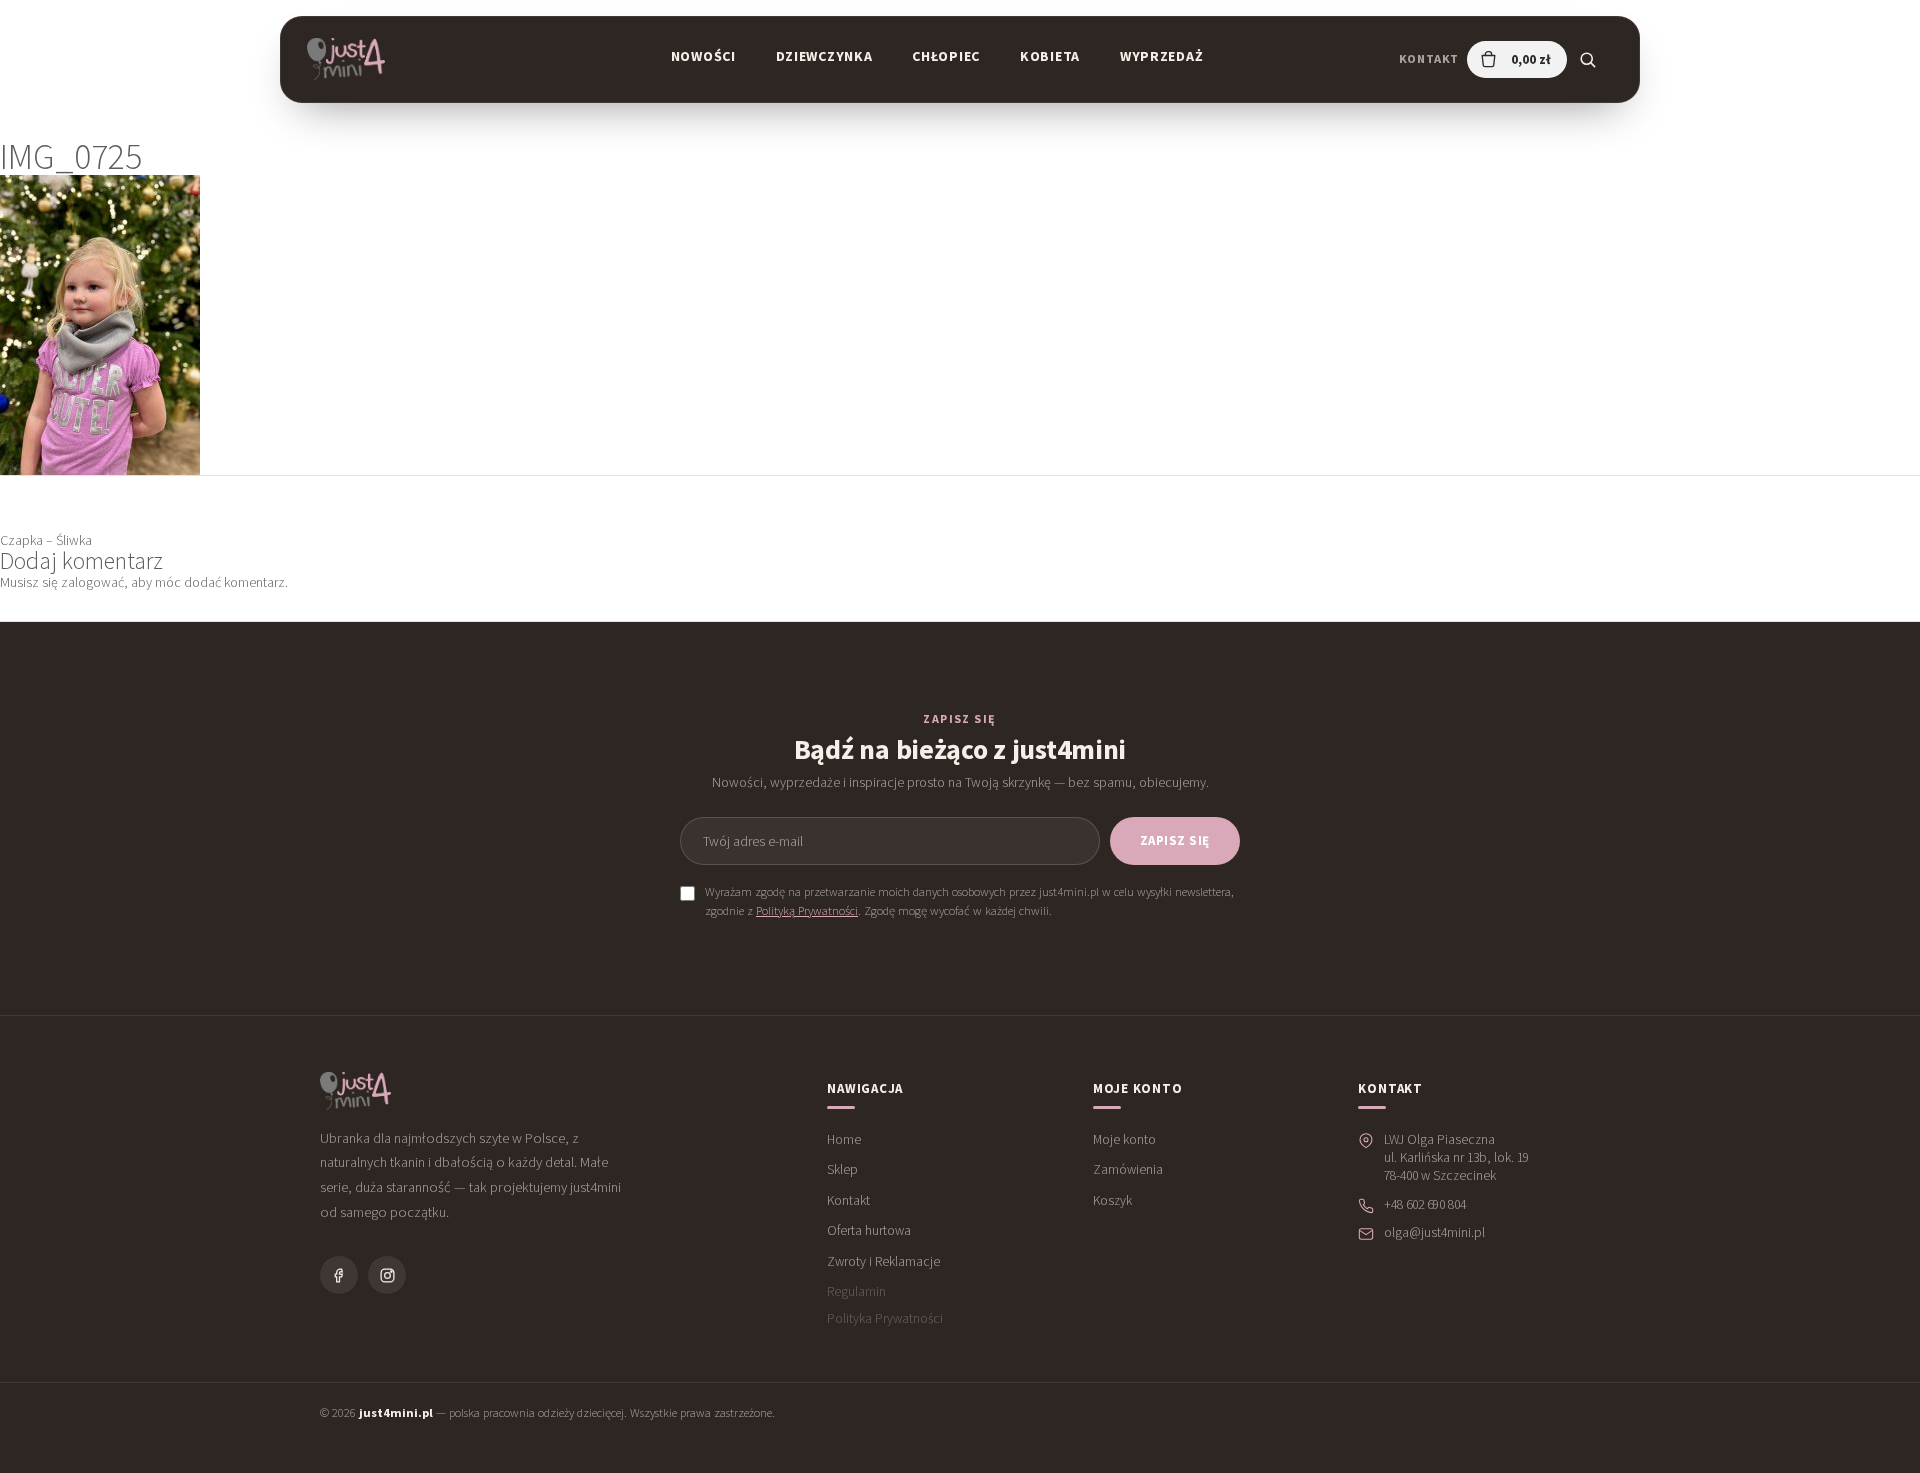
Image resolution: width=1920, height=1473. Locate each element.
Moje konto (1124, 1139)
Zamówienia (1128, 1169)
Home (844, 1139)
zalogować (92, 582)
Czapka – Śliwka (46, 540)
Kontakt (1429, 58)
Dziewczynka (824, 56)
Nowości (703, 56)
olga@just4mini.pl (1434, 1232)
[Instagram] (387, 1275)
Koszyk (1112, 1200)
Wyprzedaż (1161, 56)
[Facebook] (339, 1275)
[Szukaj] (1587, 59)
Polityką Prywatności (807, 910)
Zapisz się (1175, 840)
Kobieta (1050, 56)
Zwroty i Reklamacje (883, 1261)
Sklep (842, 1169)
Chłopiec (946, 56)
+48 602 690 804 (1425, 1204)
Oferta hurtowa (869, 1230)
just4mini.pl (396, 1412)
